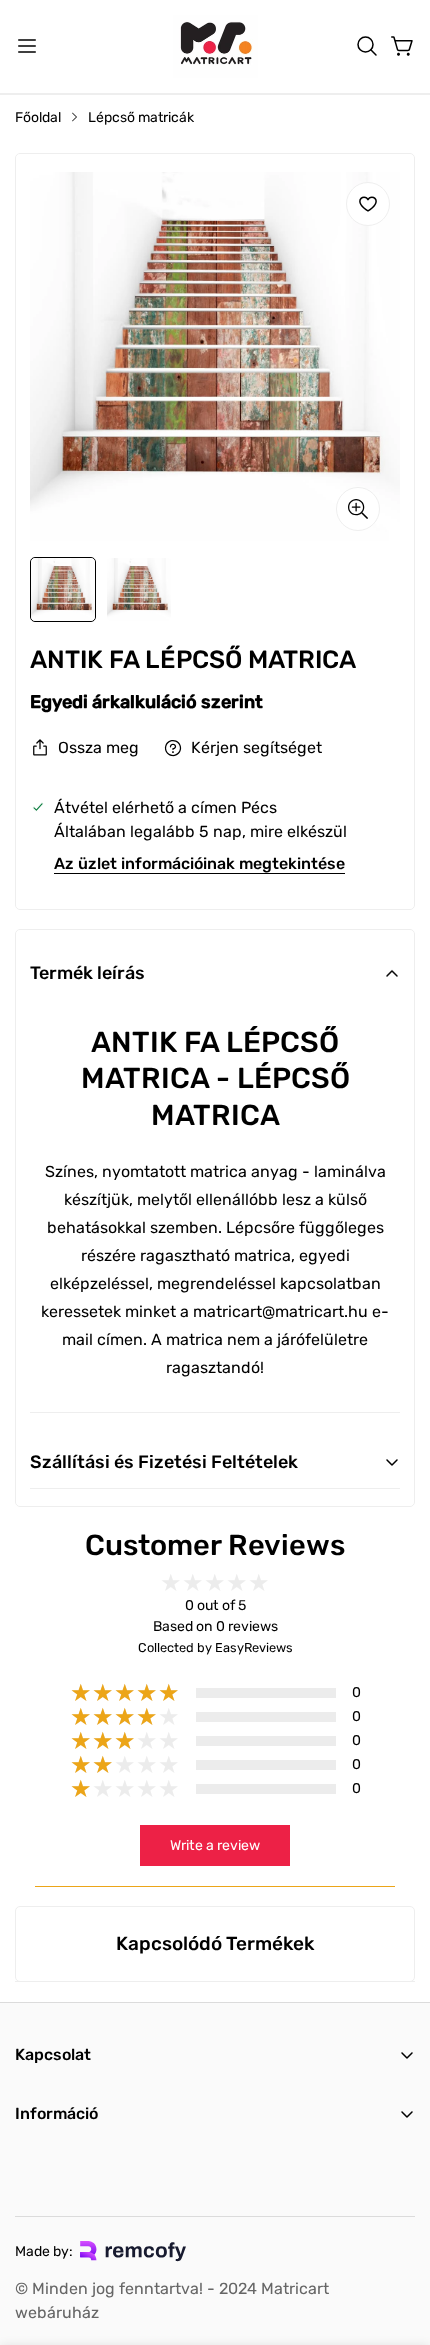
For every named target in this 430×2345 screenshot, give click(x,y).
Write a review (215, 1845)
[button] (367, 46)
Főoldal (38, 117)
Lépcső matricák (141, 117)
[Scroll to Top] (394, 2239)
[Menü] (27, 46)
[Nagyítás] (358, 509)
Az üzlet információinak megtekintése (199, 863)
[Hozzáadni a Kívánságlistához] (368, 204)
